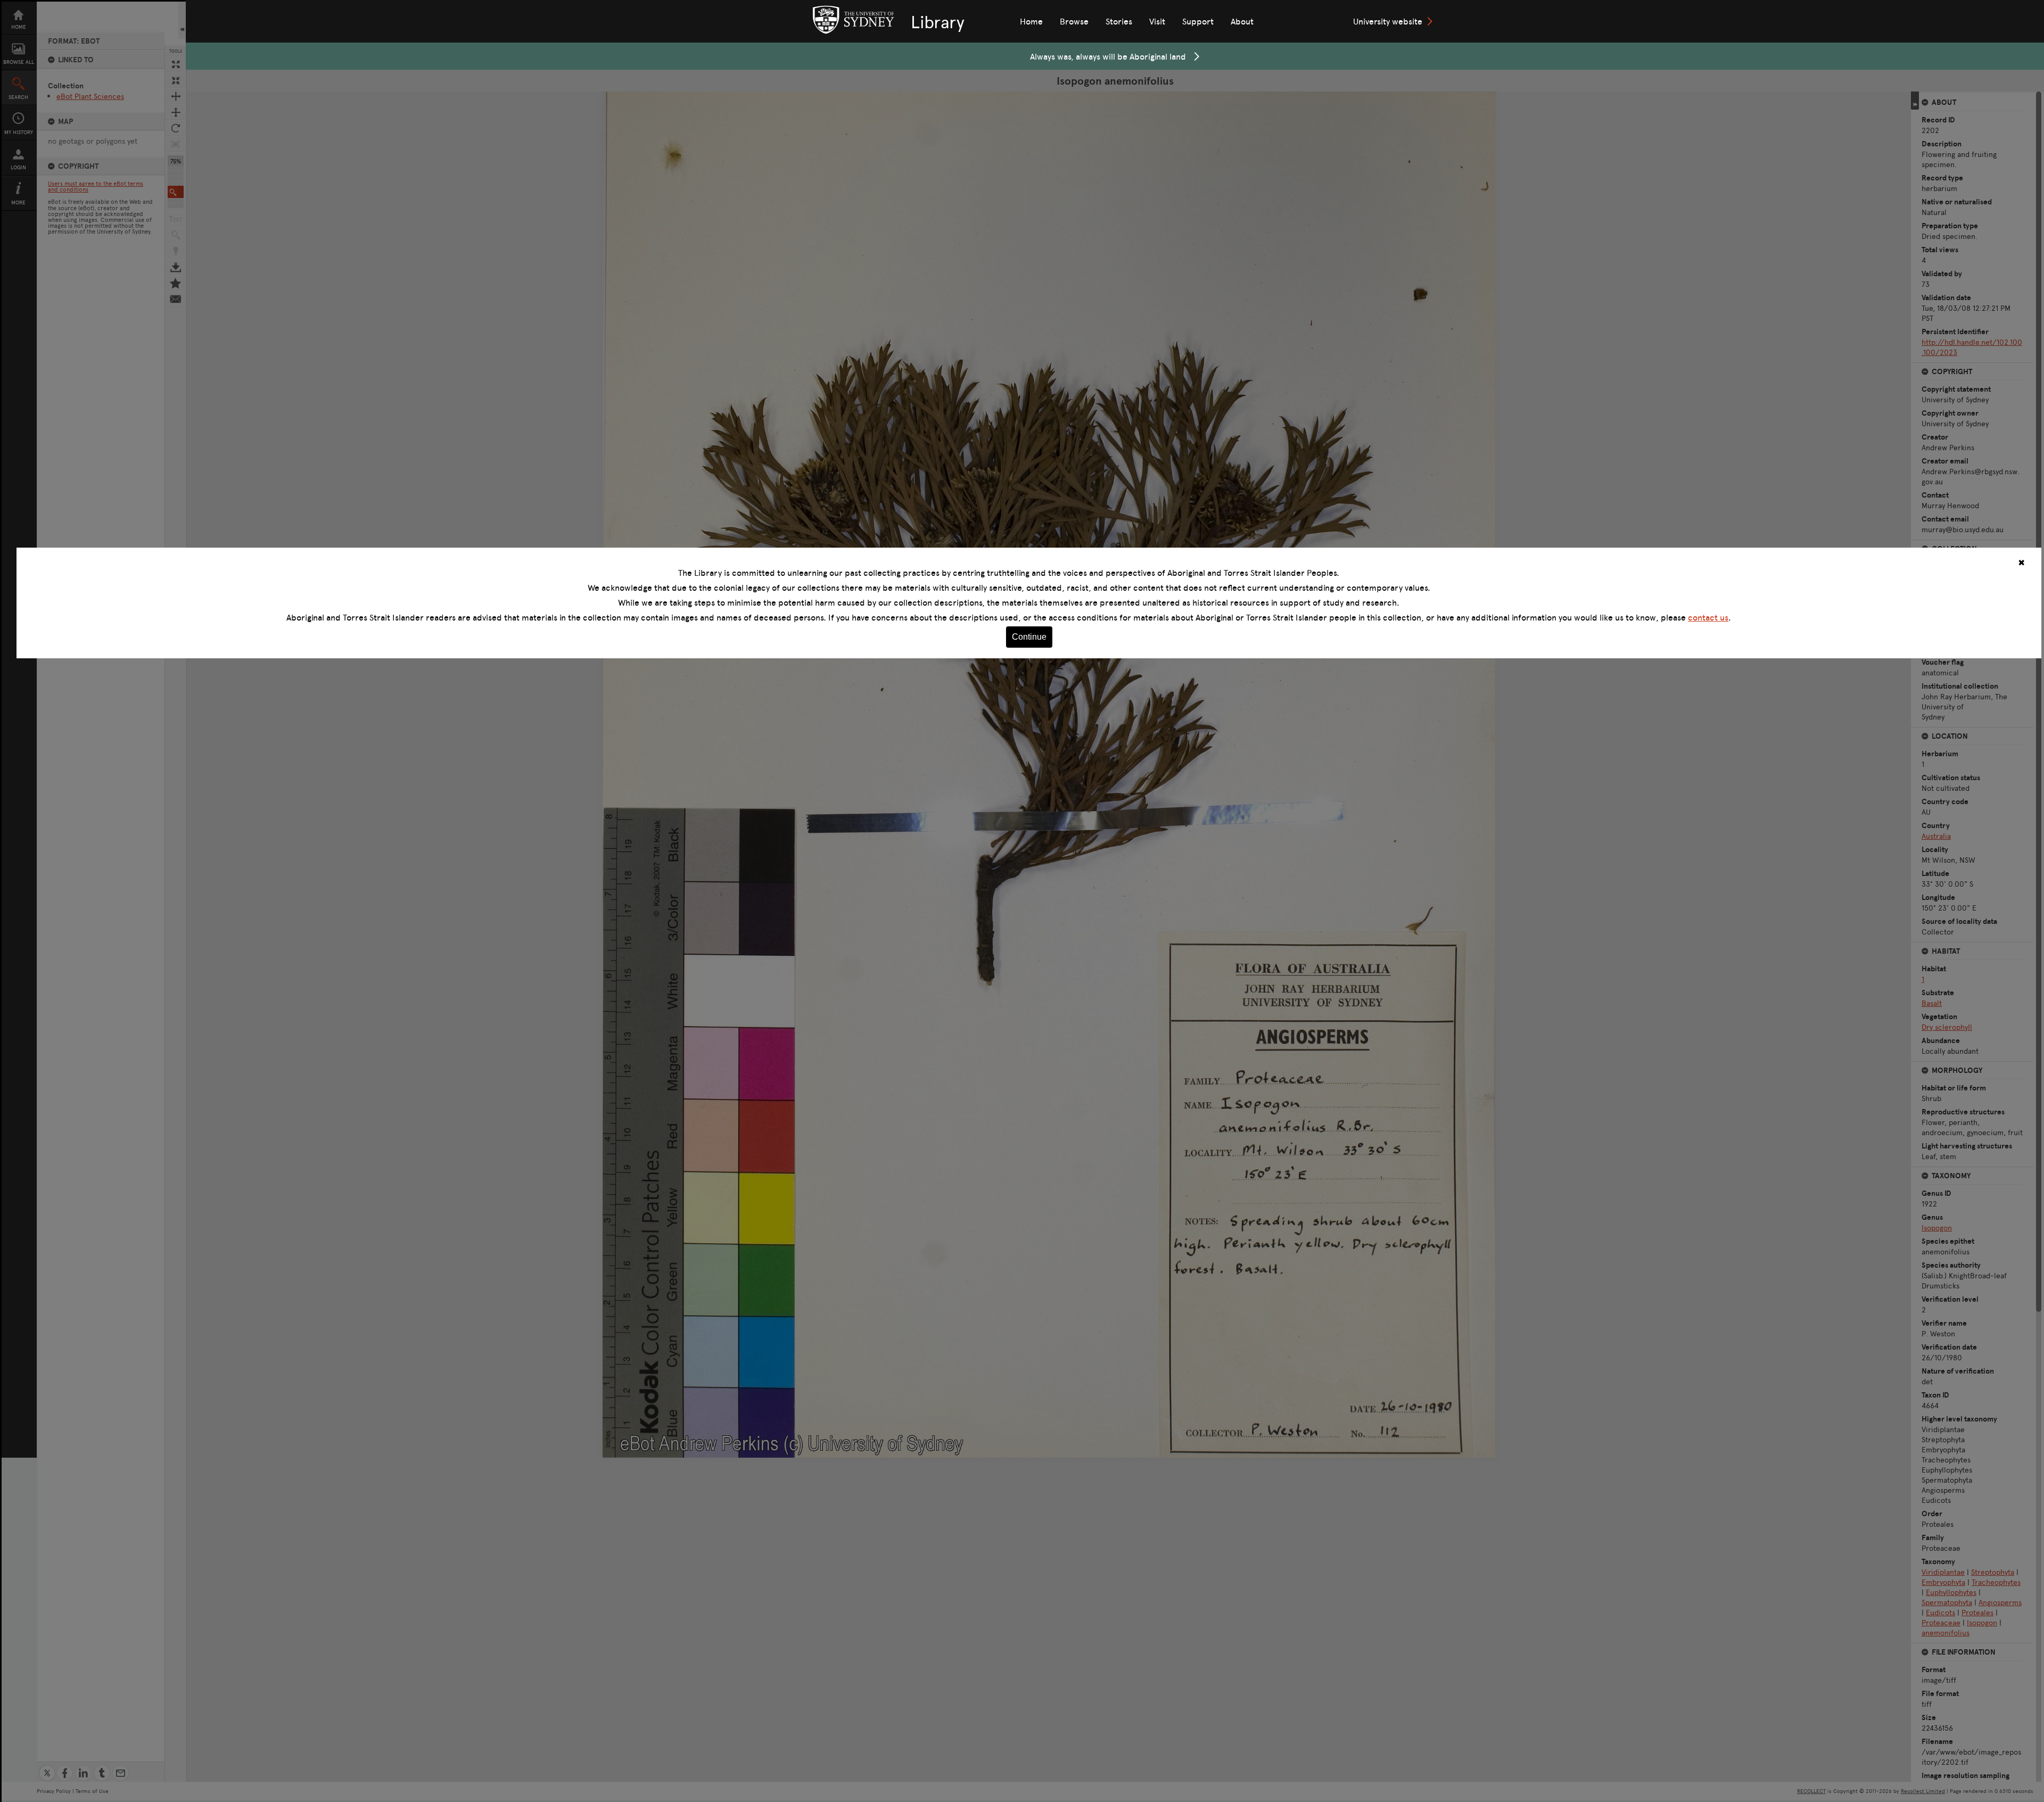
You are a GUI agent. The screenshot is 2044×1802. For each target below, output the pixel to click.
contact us (1708, 617)
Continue (1029, 637)
